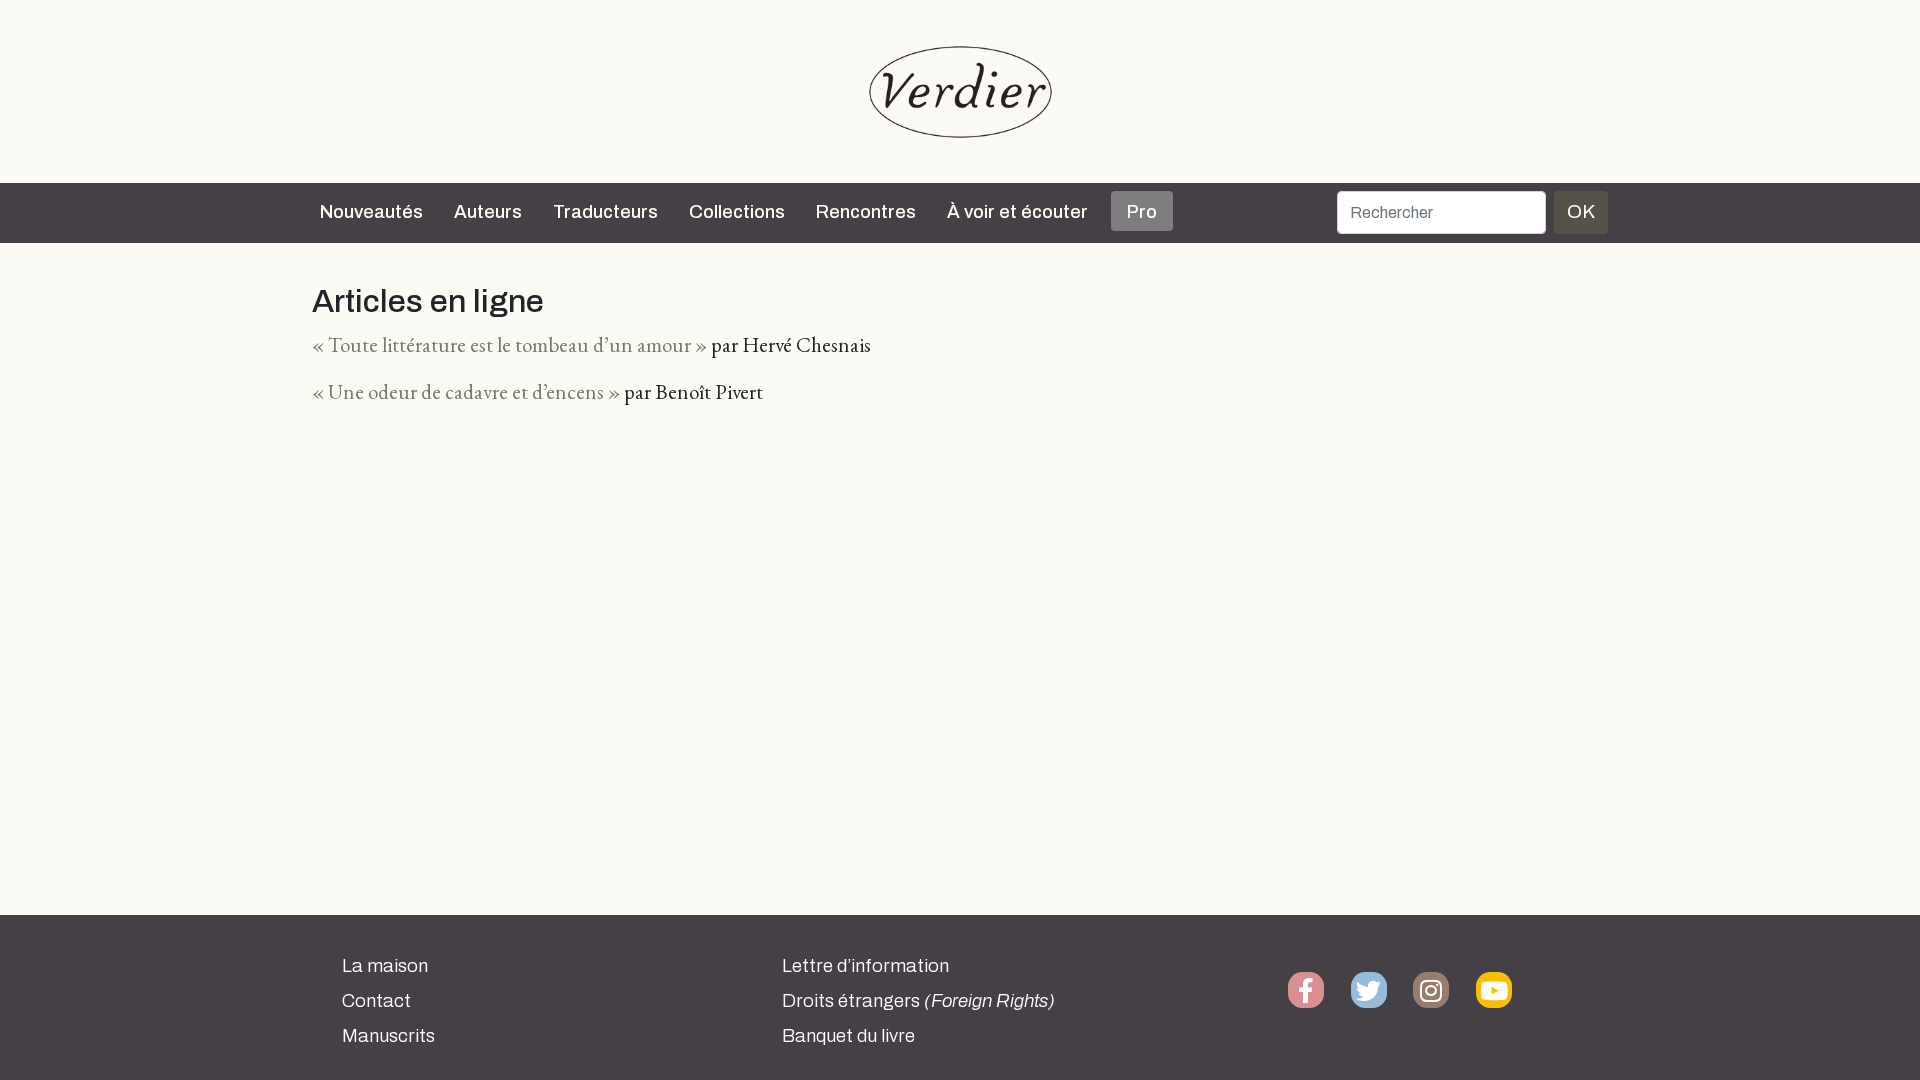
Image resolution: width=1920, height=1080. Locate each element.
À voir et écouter (1017, 212)
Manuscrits (388, 1036)
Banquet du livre (848, 1036)
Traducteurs (605, 212)
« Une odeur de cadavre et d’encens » (466, 391)
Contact (376, 1001)
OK (1581, 211)
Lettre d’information (865, 966)
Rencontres (866, 212)
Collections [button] (737, 212)
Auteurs (488, 212)
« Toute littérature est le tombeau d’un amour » (509, 344)
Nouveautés (371, 212)
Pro (1142, 212)
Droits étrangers (918, 1001)
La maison (385, 966)
